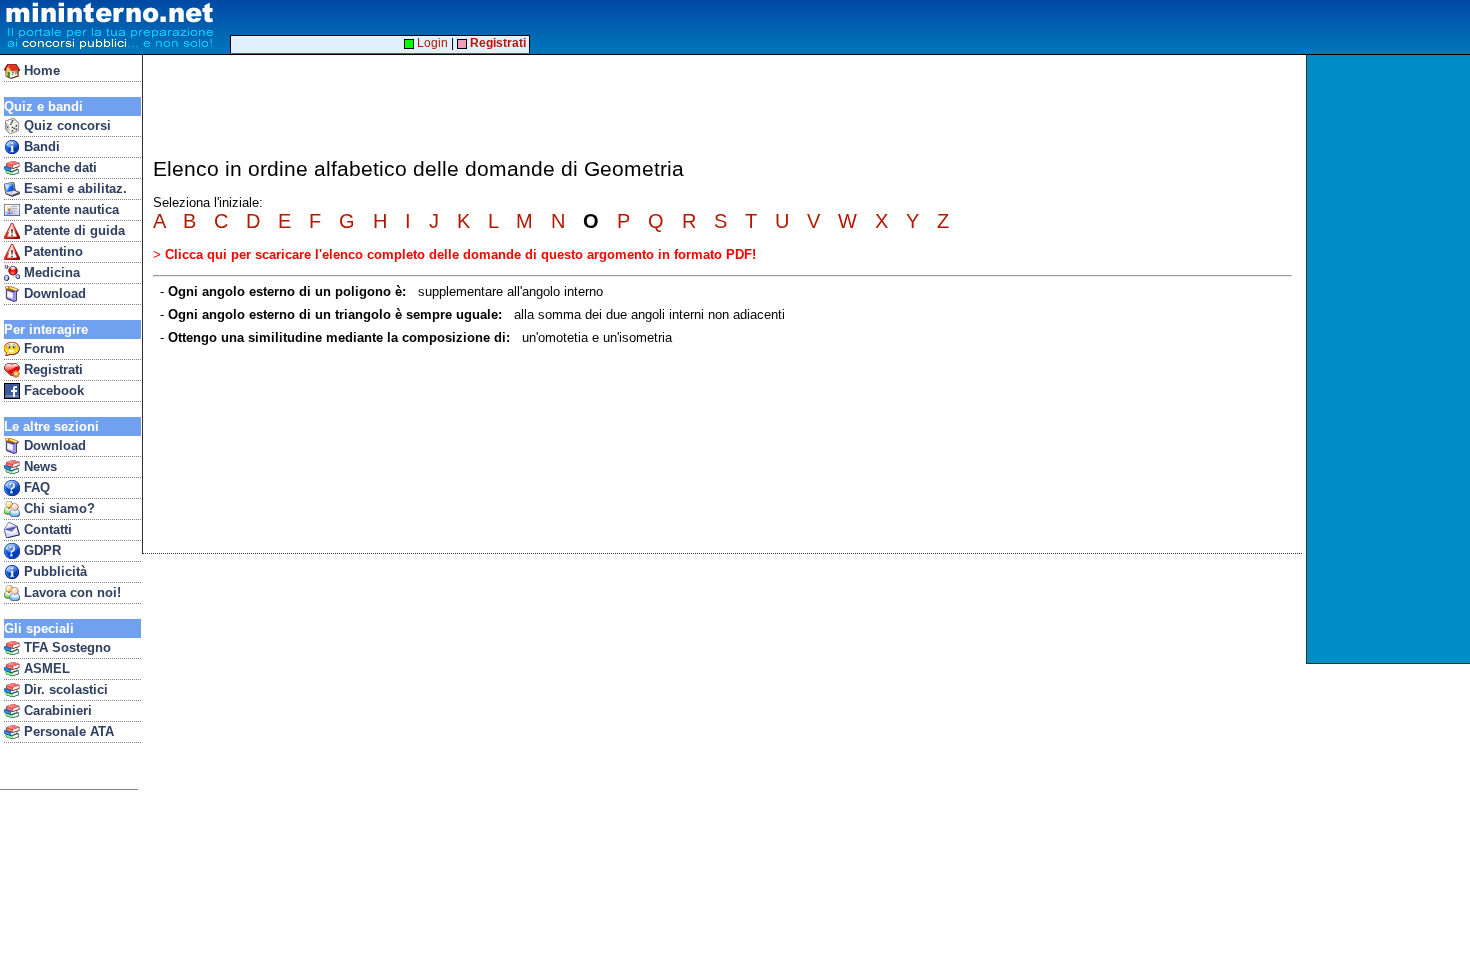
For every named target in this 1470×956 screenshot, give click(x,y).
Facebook (52, 390)
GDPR (40, 550)
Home (40, 70)
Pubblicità (53, 571)
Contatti (46, 529)
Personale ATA (67, 731)
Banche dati (58, 167)
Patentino (51, 251)
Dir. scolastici (64, 689)
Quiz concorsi (65, 125)
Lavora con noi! (70, 592)
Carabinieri (56, 710)
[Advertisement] (1390, 359)
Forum (42, 348)
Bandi (40, 146)
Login (431, 43)
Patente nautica (69, 209)
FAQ (35, 487)
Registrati (51, 369)
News (38, 466)
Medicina (50, 272)
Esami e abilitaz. (73, 188)
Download (53, 293)
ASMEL (45, 668)
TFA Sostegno (65, 647)
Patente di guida (72, 230)
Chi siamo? (57, 508)
